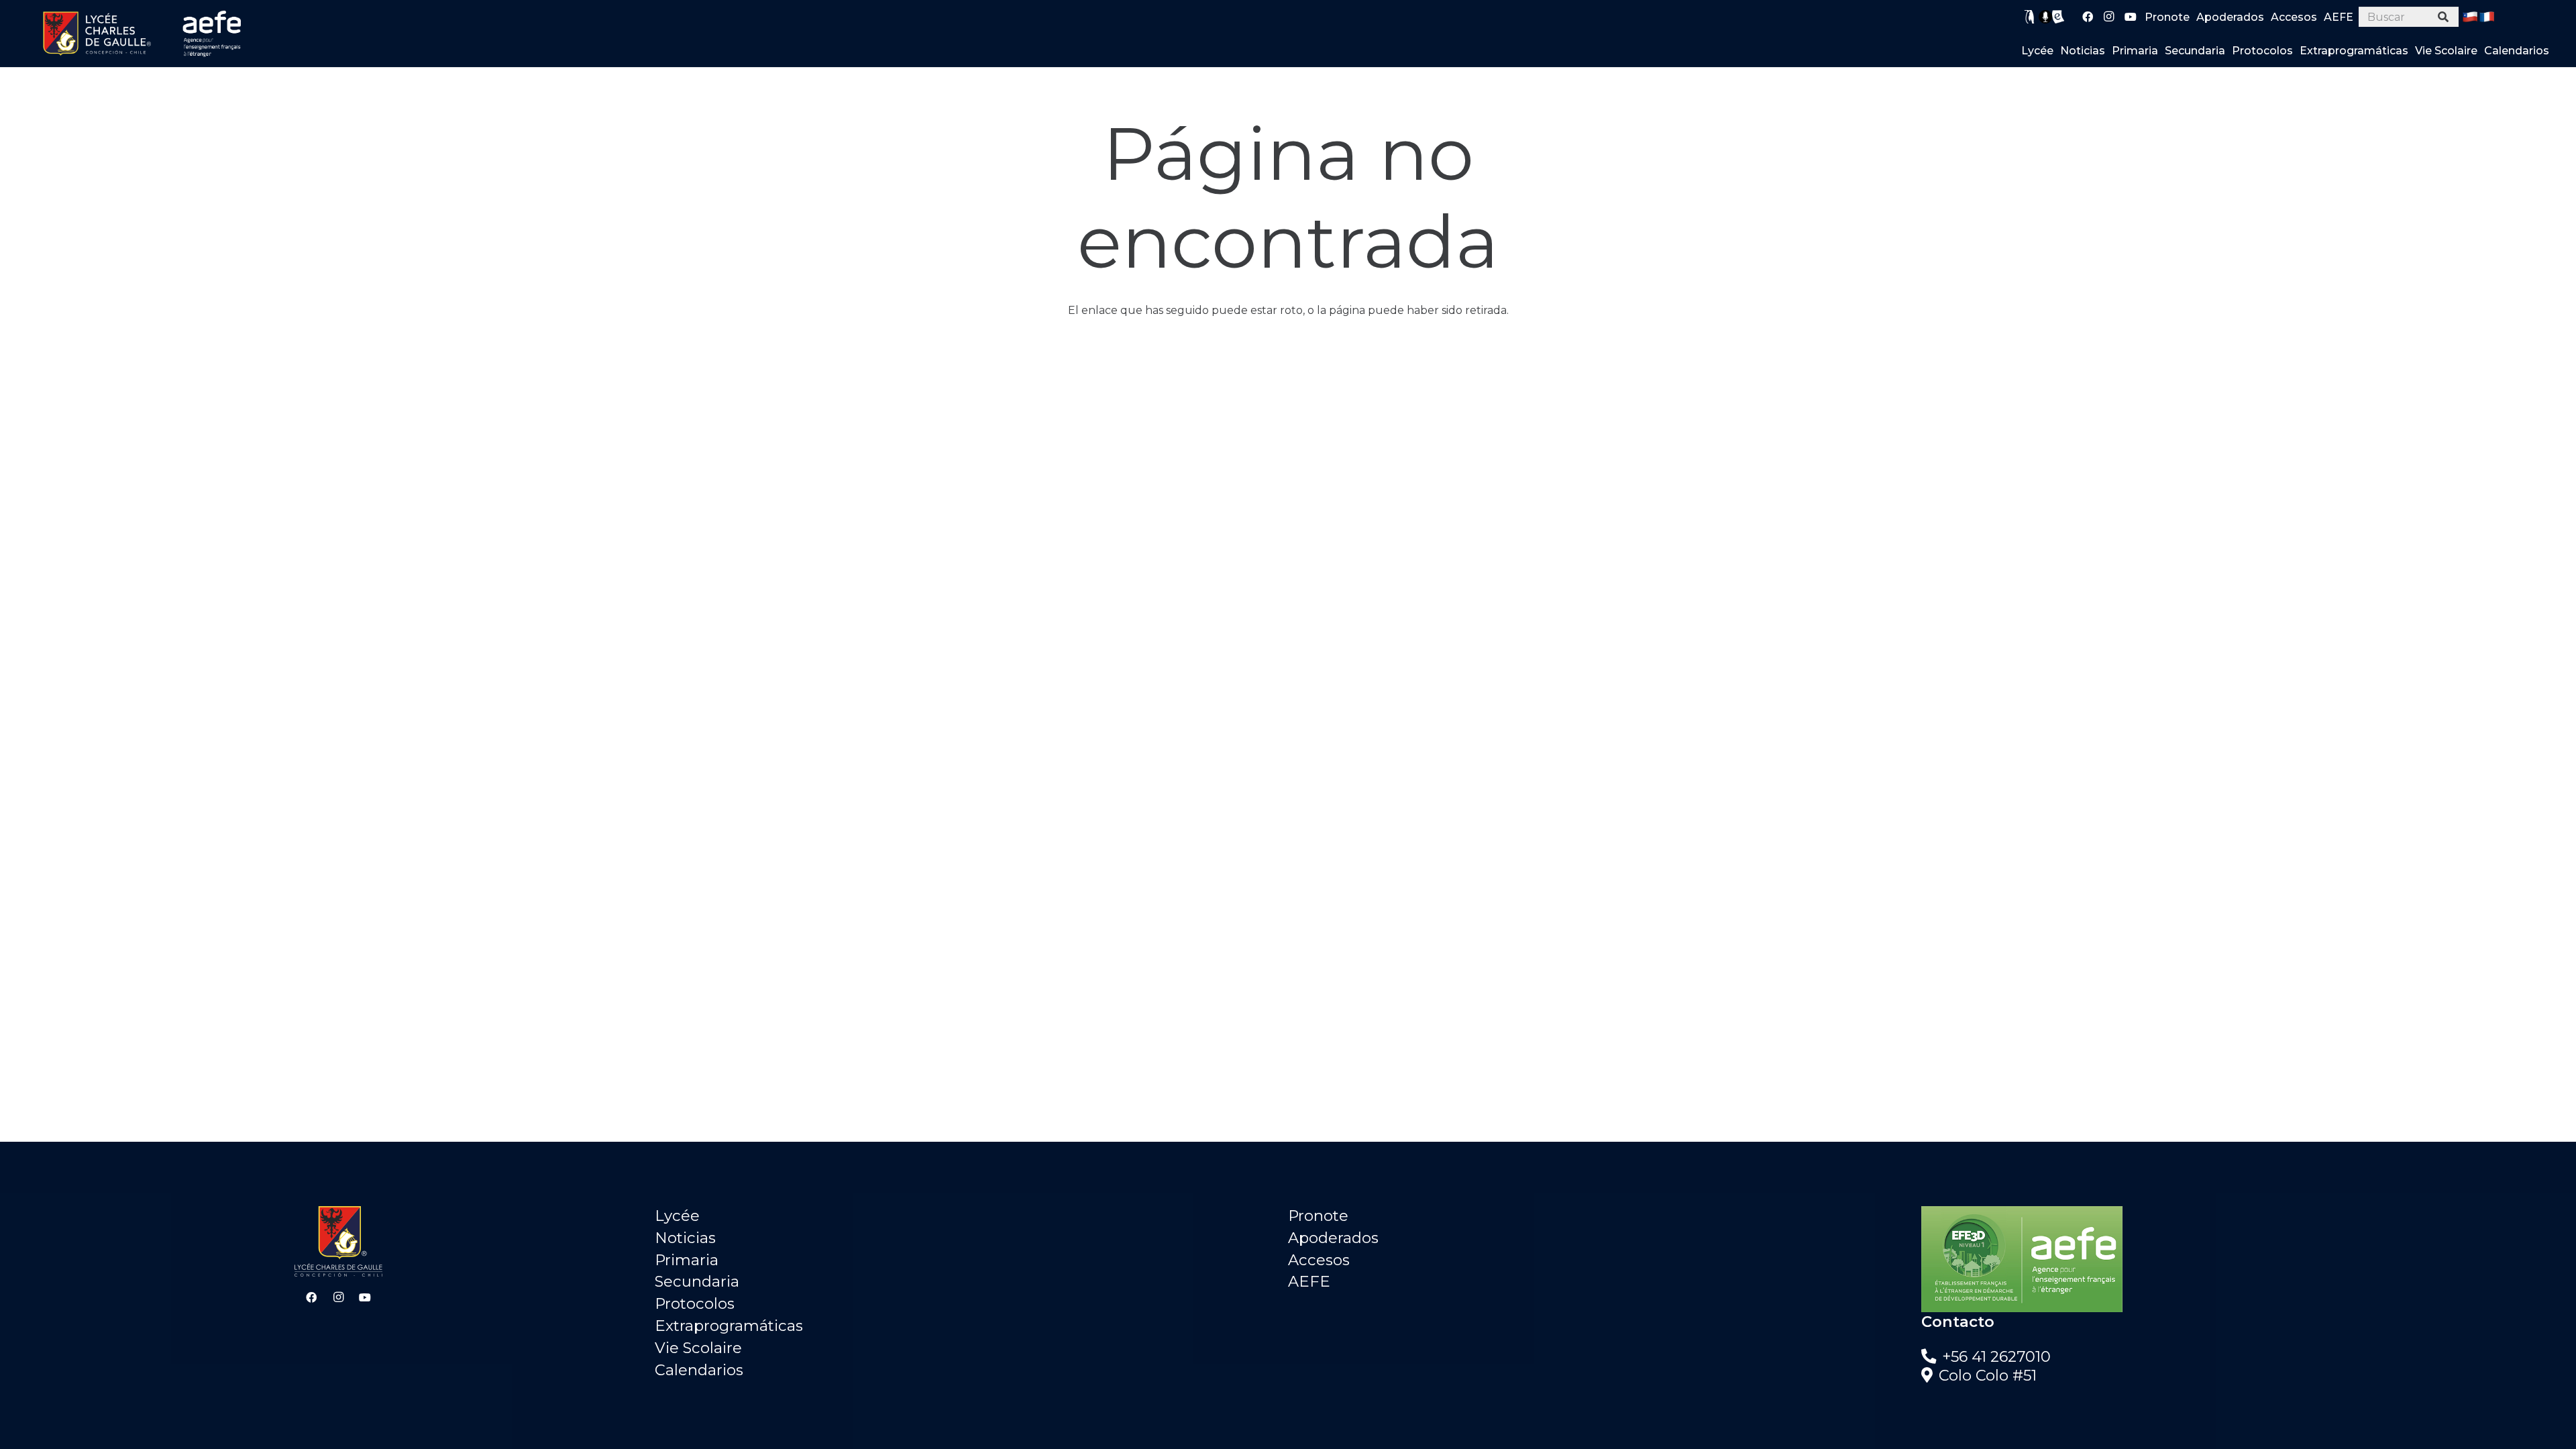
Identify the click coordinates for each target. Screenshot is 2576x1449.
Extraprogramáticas (729, 1326)
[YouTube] (2131, 17)
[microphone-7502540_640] (2045, 17)
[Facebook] (2088, 17)
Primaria (687, 1260)
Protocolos (695, 1303)
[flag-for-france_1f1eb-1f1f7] (2487, 17)
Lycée (677, 1216)
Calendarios (699, 1370)
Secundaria (697, 1281)
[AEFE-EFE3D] (2238, 1259)
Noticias (685, 1238)
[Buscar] (2444, 17)
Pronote (1318, 1216)
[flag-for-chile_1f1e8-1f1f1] (2470, 17)
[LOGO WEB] (97, 34)
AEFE (1309, 1281)
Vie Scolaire (698, 1348)
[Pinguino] (2030, 17)
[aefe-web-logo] (213, 34)
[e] (2058, 17)
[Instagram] (2109, 17)
